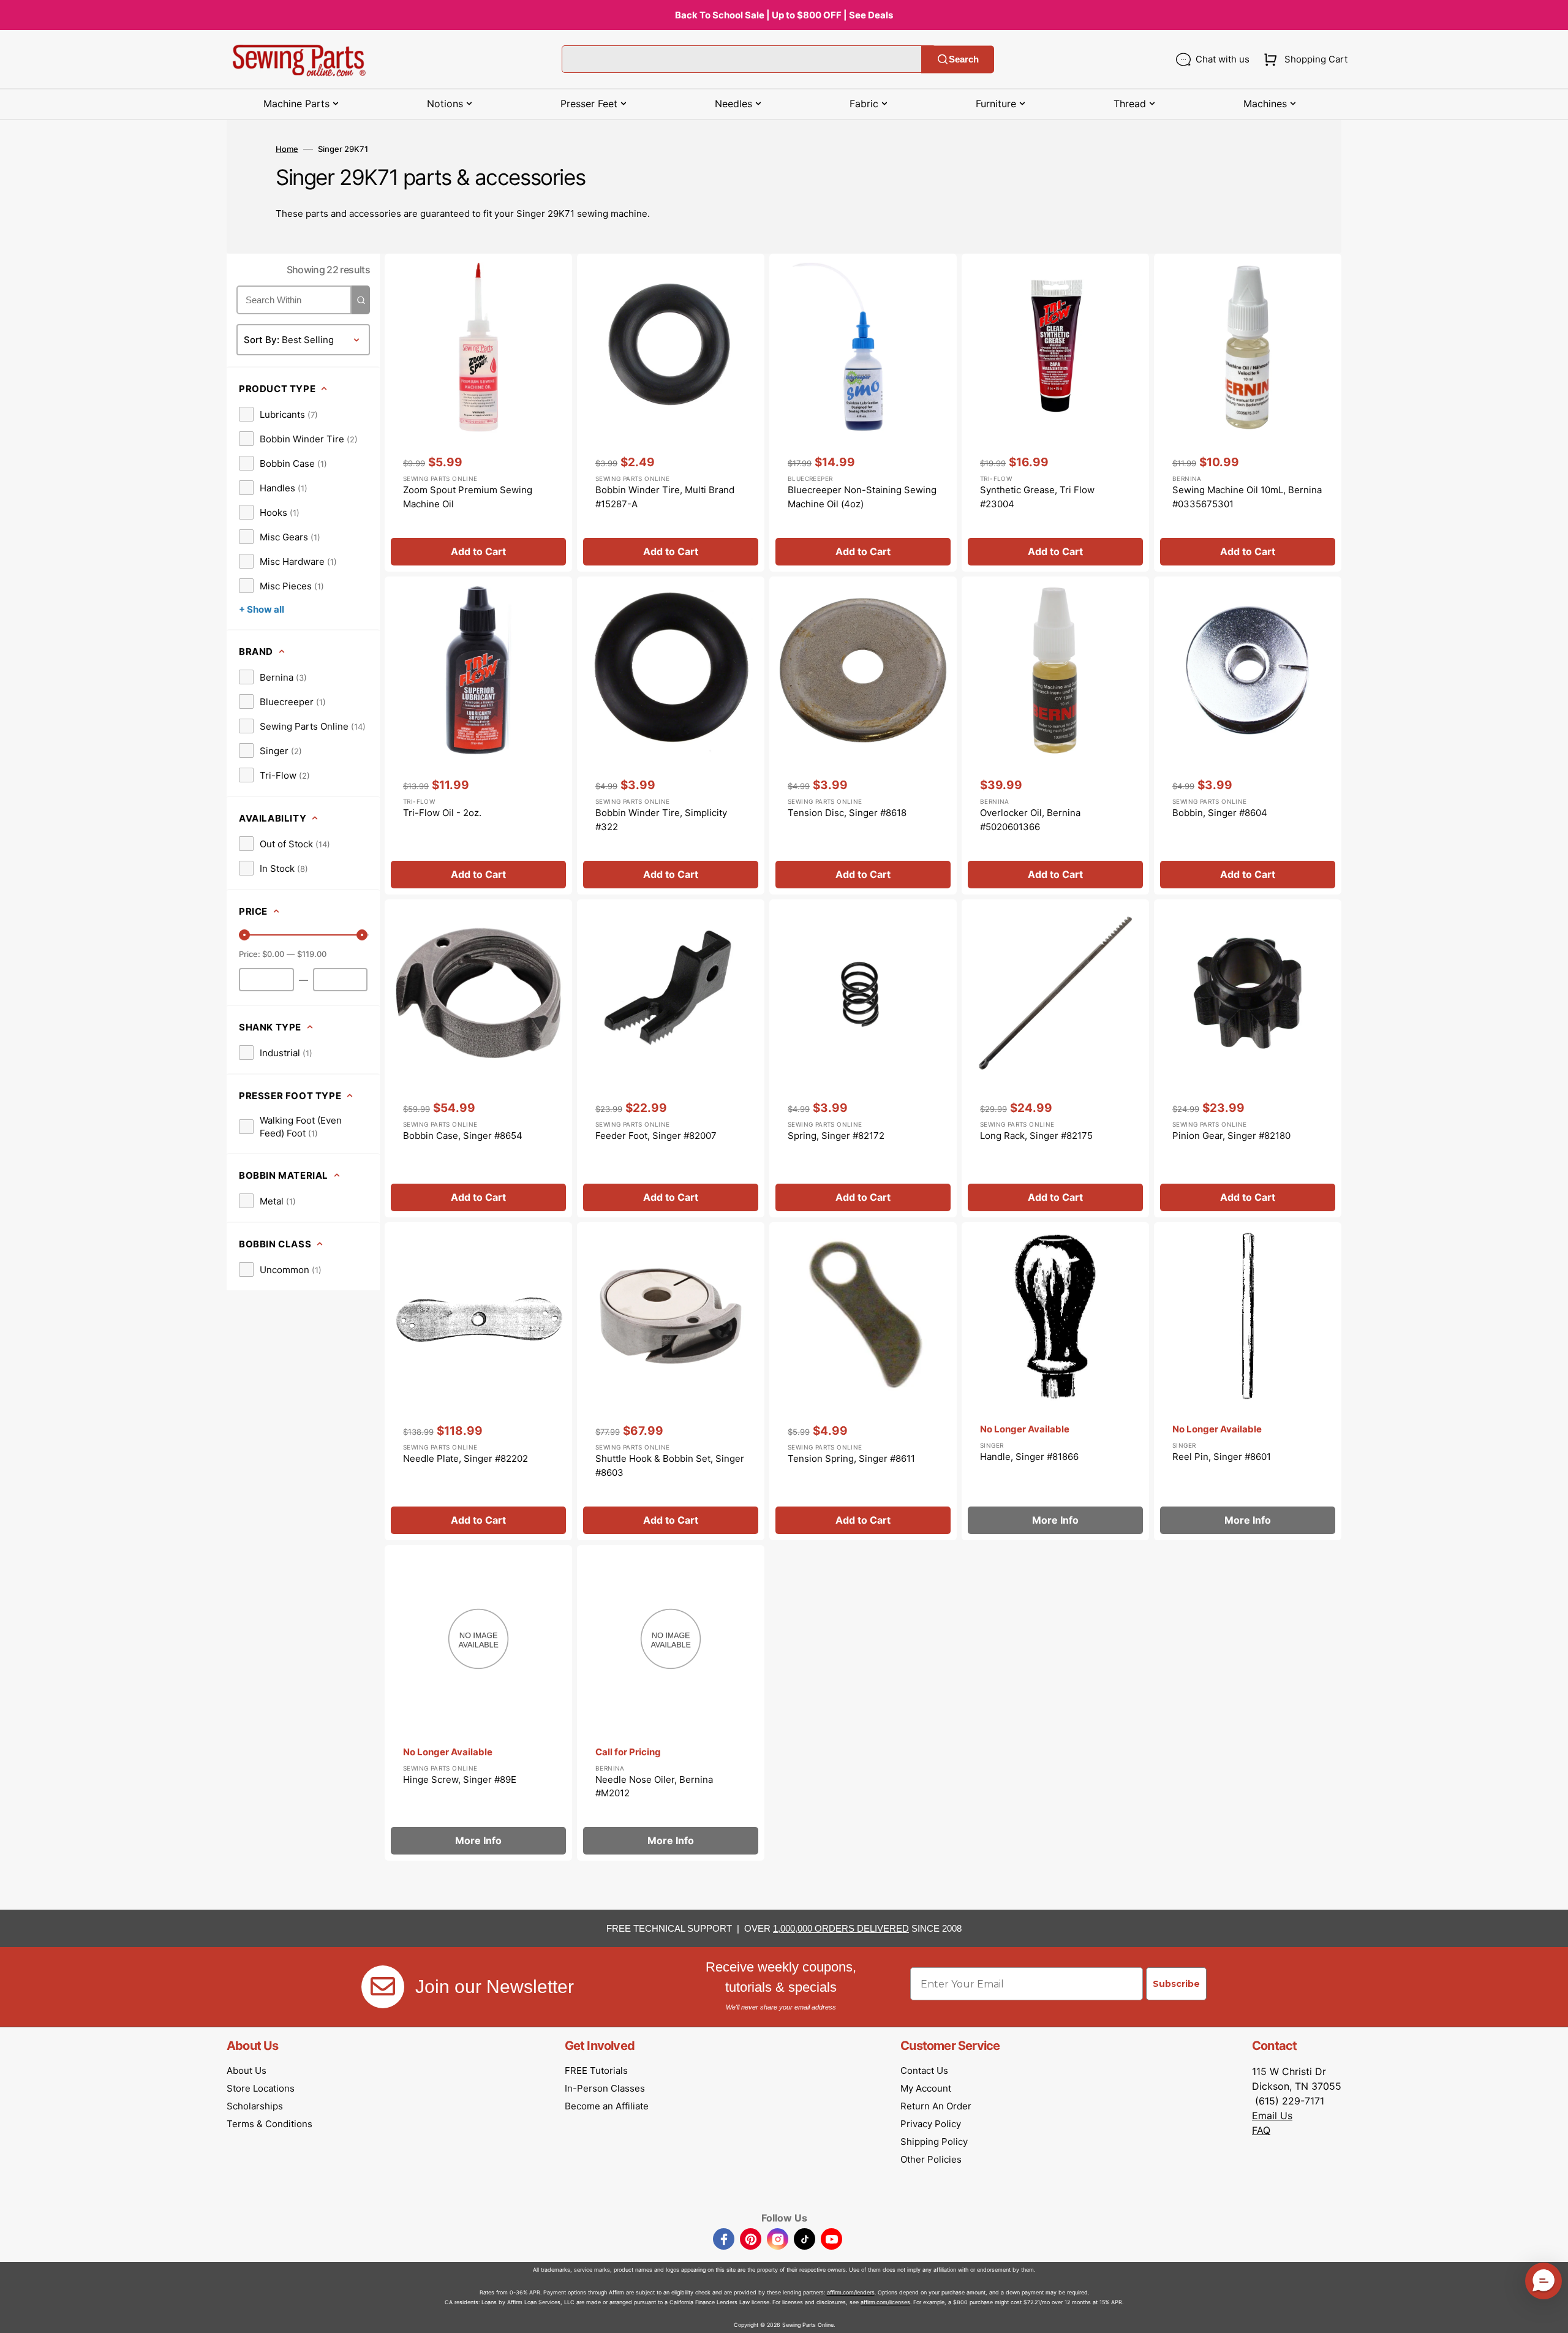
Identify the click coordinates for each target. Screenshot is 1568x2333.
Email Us (1272, 2116)
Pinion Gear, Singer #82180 (1231, 1136)
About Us (247, 2070)
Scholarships (255, 2106)
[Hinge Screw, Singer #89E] (478, 1703)
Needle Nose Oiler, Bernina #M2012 (654, 1787)
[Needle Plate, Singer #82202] (478, 1381)
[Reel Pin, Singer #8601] (1248, 1381)
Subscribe (1176, 1984)
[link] (278, 414)
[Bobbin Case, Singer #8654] (478, 1058)
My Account (926, 2088)
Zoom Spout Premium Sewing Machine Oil (468, 497)
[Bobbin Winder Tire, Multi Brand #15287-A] (671, 413)
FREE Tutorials (596, 2070)
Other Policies (931, 2159)
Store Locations (261, 2088)
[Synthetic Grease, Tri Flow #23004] (1055, 413)
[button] (1303, 59)
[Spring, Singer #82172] (863, 1058)
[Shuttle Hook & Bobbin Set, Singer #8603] (671, 1381)
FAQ (1261, 2130)
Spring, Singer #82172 (836, 1136)
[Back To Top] (1550, 2315)
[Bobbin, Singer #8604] (1248, 735)
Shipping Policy (934, 2142)
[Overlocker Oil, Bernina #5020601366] (1055, 735)
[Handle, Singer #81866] (1055, 1381)
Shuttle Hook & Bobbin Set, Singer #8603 (670, 1465)
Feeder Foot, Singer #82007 (656, 1136)
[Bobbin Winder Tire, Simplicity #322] (671, 735)
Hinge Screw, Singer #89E (460, 1779)
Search (964, 59)
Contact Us (924, 2070)
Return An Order (936, 2106)
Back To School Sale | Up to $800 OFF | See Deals (784, 15)
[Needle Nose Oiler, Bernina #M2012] (671, 1703)
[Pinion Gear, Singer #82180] (1248, 1058)
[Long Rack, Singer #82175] (1055, 1058)
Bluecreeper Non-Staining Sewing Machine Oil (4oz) (862, 497)
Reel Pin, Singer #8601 (1222, 1457)
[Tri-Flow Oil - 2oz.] (478, 735)
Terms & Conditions (269, 2124)
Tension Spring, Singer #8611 (851, 1458)
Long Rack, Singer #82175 (1036, 1136)
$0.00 (273, 954)
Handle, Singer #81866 (1029, 1457)
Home (287, 149)
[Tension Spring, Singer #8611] (863, 1381)
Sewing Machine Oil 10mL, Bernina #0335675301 (1247, 497)
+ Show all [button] (262, 609)
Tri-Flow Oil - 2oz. (442, 813)
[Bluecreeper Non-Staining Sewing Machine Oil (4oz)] (863, 413)
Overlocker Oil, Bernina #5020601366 (1030, 820)
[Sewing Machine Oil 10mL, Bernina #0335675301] (1248, 413)
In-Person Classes (605, 2088)
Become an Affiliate (607, 2106)
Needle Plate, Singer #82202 (466, 1458)
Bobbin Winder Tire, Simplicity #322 (661, 820)
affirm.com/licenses (885, 2302)
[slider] (244, 935)
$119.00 (312, 954)
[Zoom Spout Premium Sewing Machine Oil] (478, 413)
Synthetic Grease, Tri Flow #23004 (1037, 497)
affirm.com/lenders (851, 2292)
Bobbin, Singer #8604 (1220, 813)
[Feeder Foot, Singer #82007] (671, 1058)
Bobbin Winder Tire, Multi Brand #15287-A (665, 497)
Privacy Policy (931, 2124)
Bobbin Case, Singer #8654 (463, 1136)
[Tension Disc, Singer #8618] (863, 735)
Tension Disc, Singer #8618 (847, 813)
